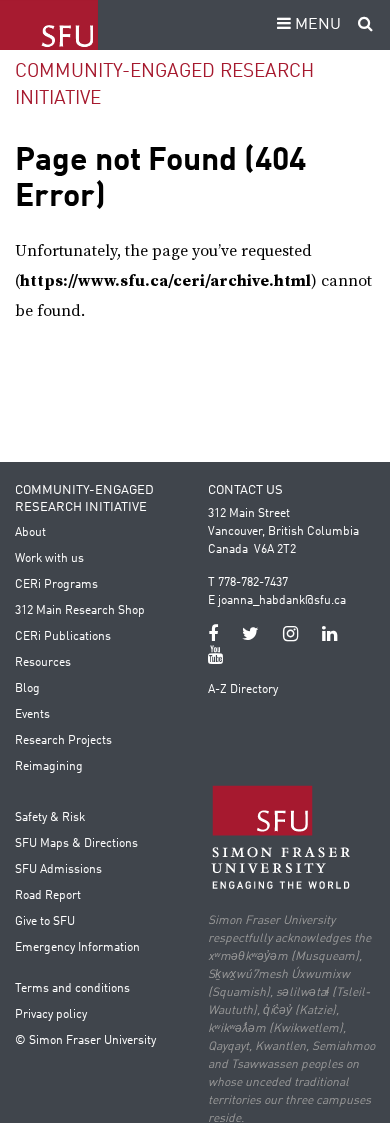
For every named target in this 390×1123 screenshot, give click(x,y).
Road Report (48, 896)
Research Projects (63, 741)
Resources (43, 663)
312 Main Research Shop (80, 611)
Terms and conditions (72, 989)
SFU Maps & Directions (76, 844)
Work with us (49, 559)
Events (32, 715)
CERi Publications (63, 637)
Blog (27, 689)
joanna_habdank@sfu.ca (282, 601)
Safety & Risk (50, 818)
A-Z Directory (243, 690)
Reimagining (49, 767)
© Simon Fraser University (85, 1041)
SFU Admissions (58, 870)
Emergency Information (77, 948)
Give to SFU (45, 922)
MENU (316, 25)
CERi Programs (56, 585)
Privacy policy (51, 1015)
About (30, 533)
